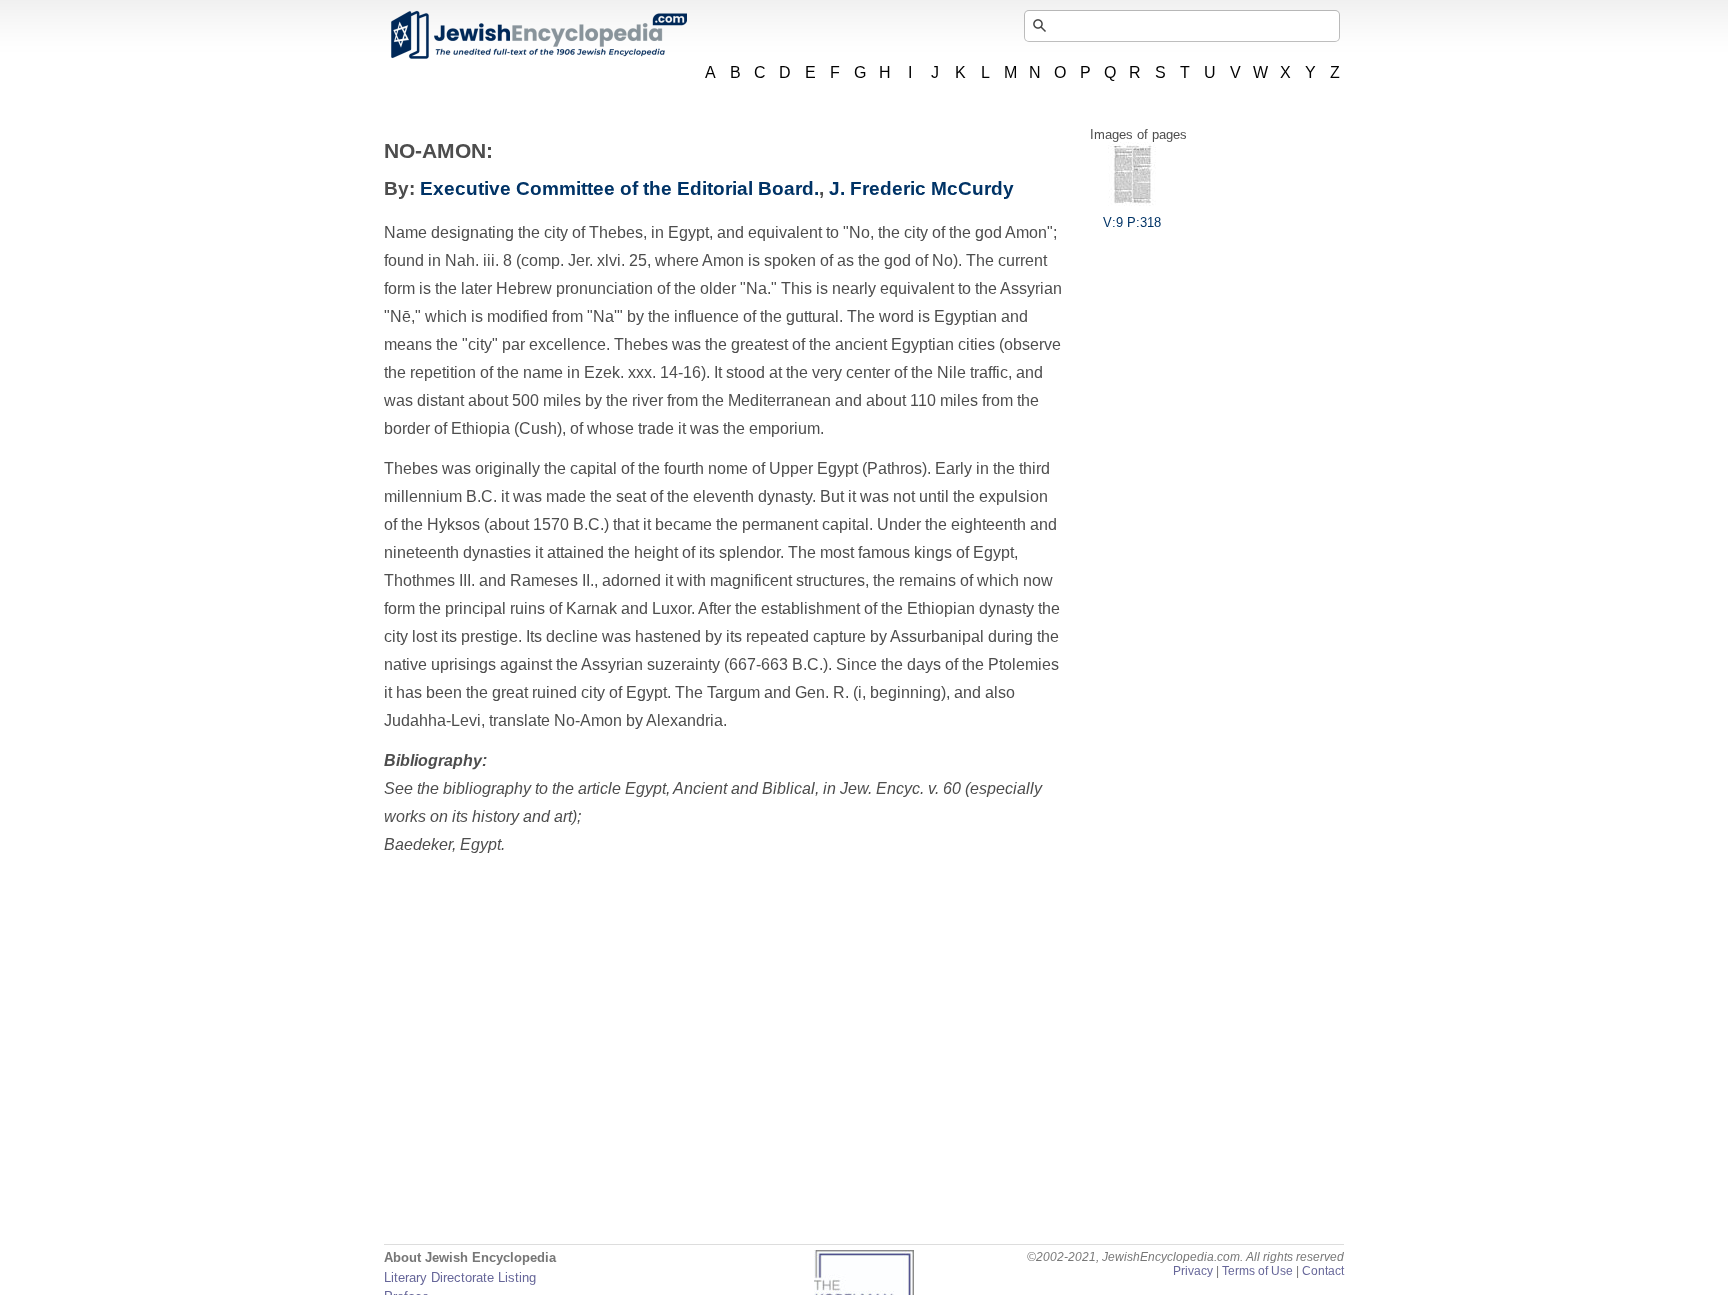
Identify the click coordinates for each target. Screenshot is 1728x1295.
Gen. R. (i (828, 692)
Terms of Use (1257, 1271)
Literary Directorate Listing (460, 1277)
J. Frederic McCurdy (921, 188)
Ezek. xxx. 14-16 (642, 372)
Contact (1323, 1271)
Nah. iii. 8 (478, 260)
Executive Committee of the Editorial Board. (619, 188)
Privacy (1193, 1271)
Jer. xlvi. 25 (607, 260)
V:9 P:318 (1132, 222)
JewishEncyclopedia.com (538, 35)
